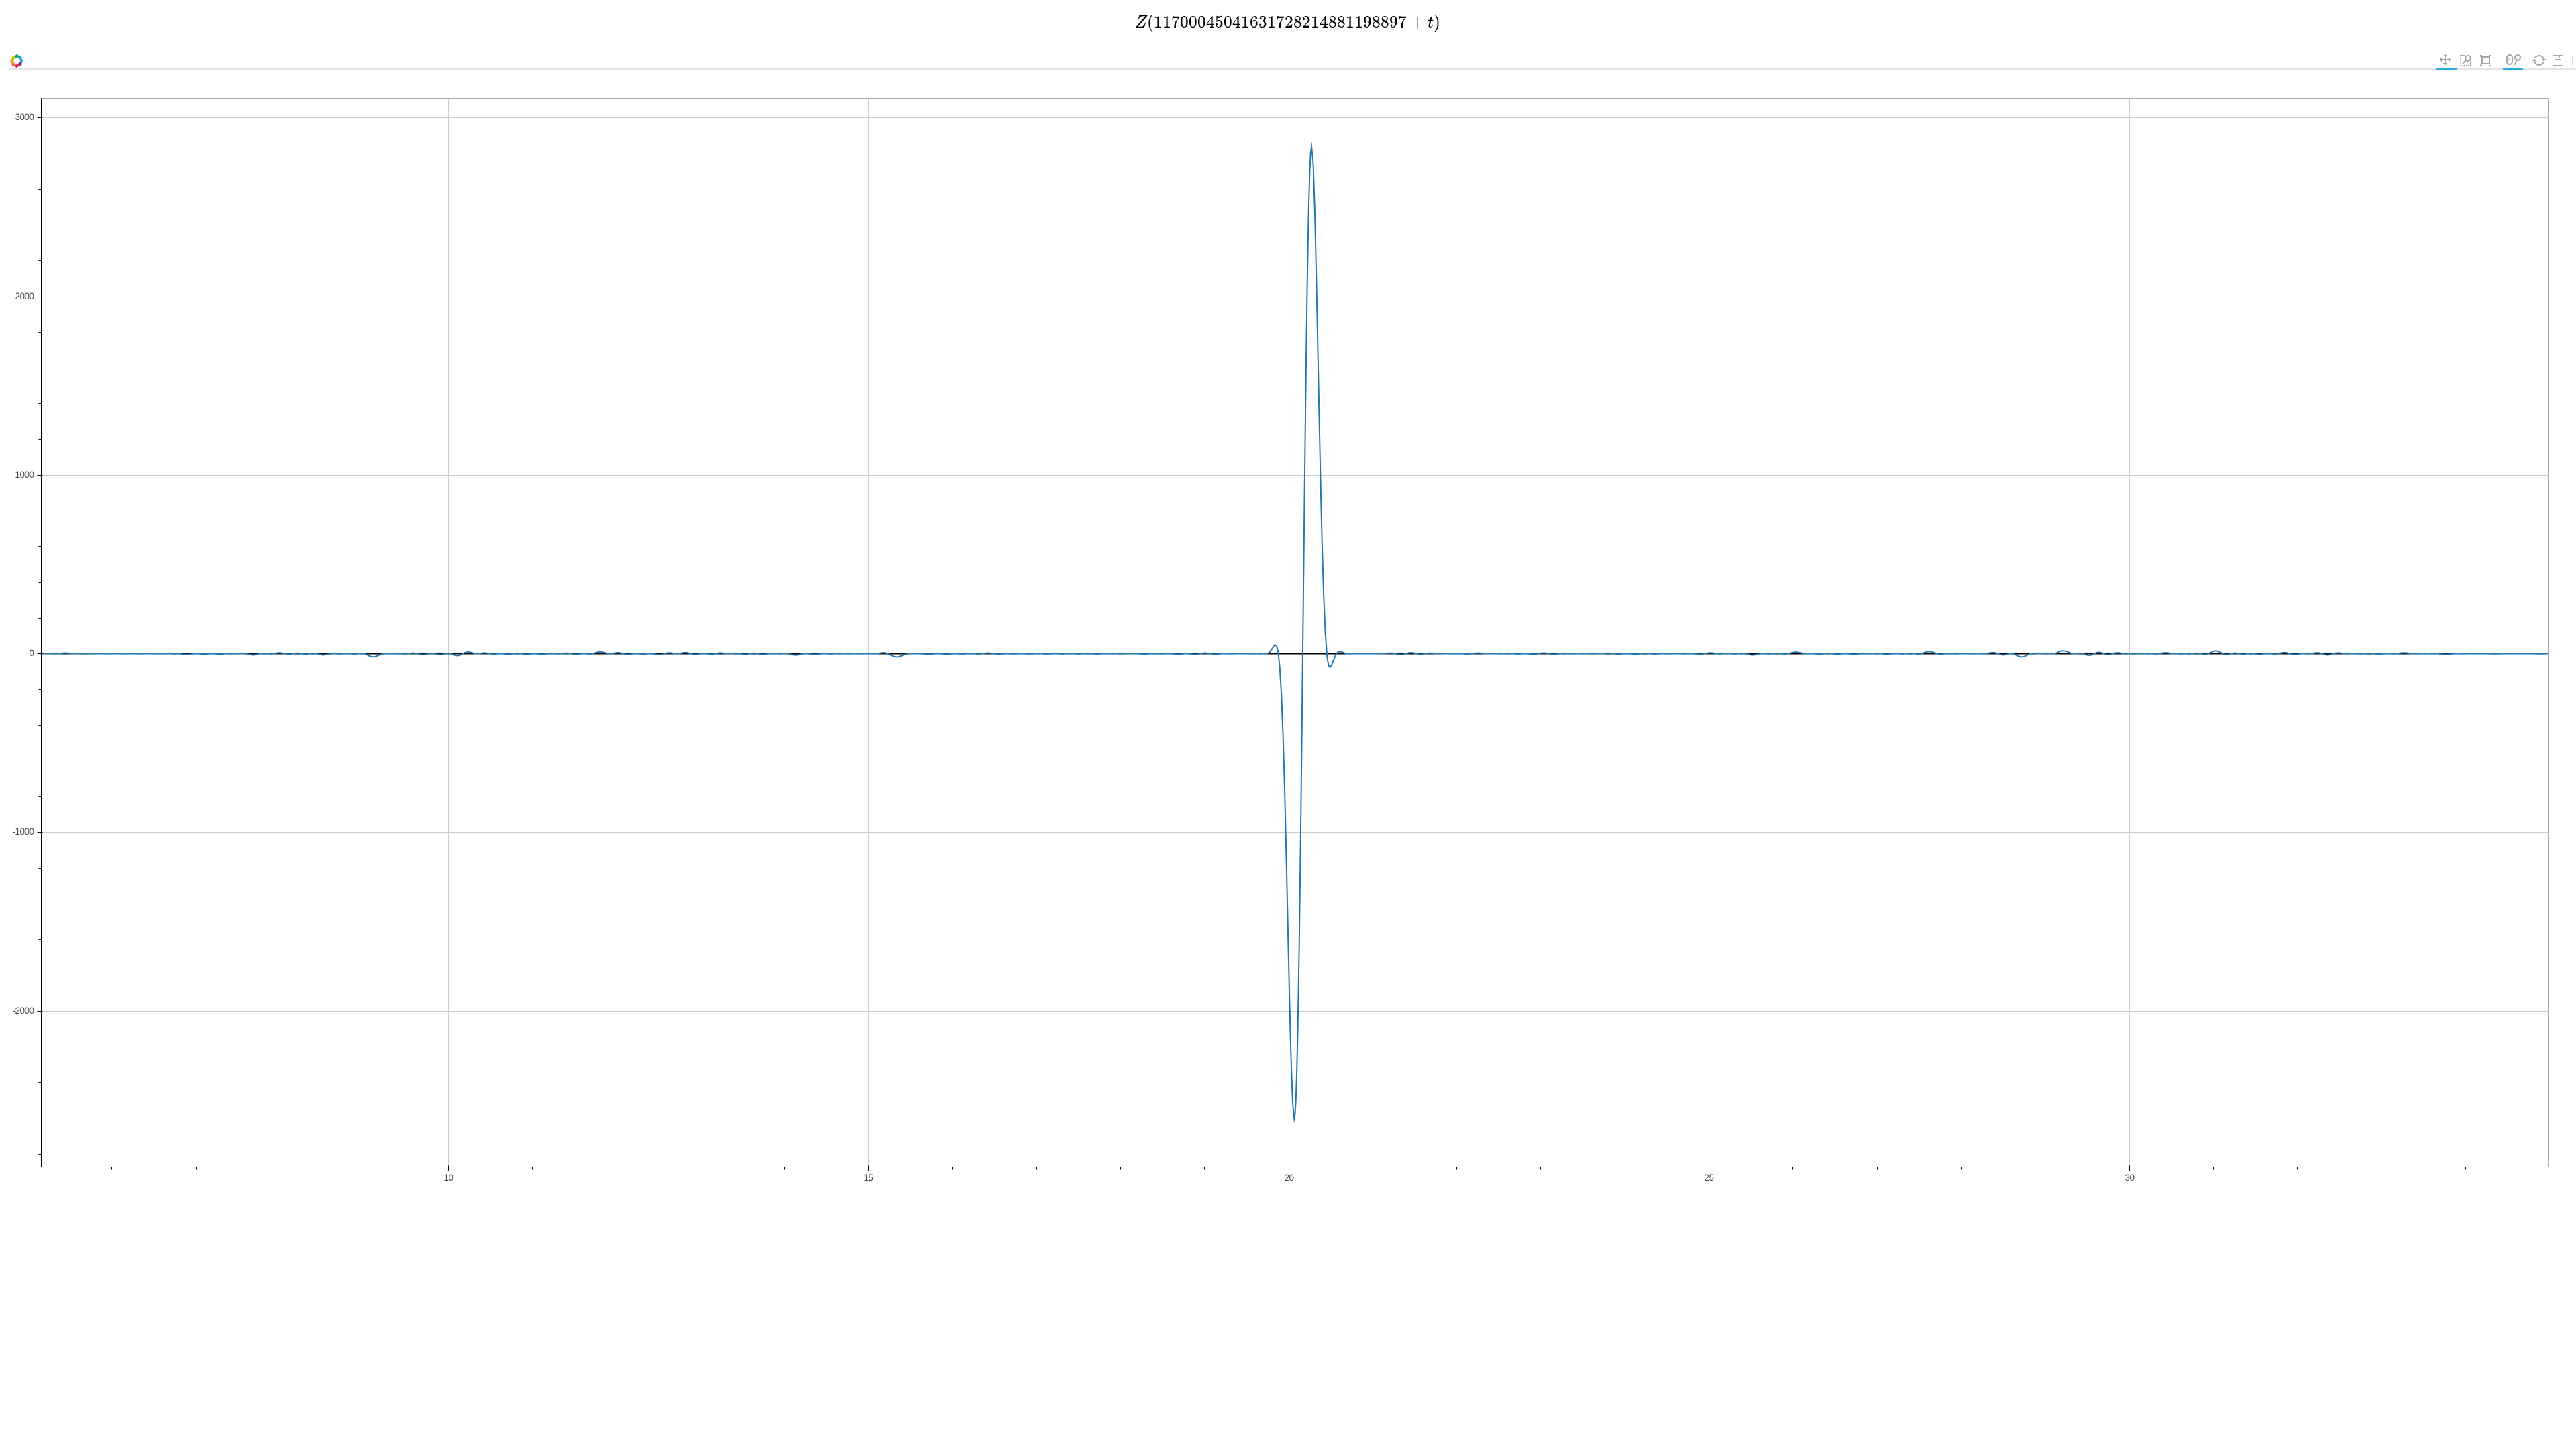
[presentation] (1288, 22)
